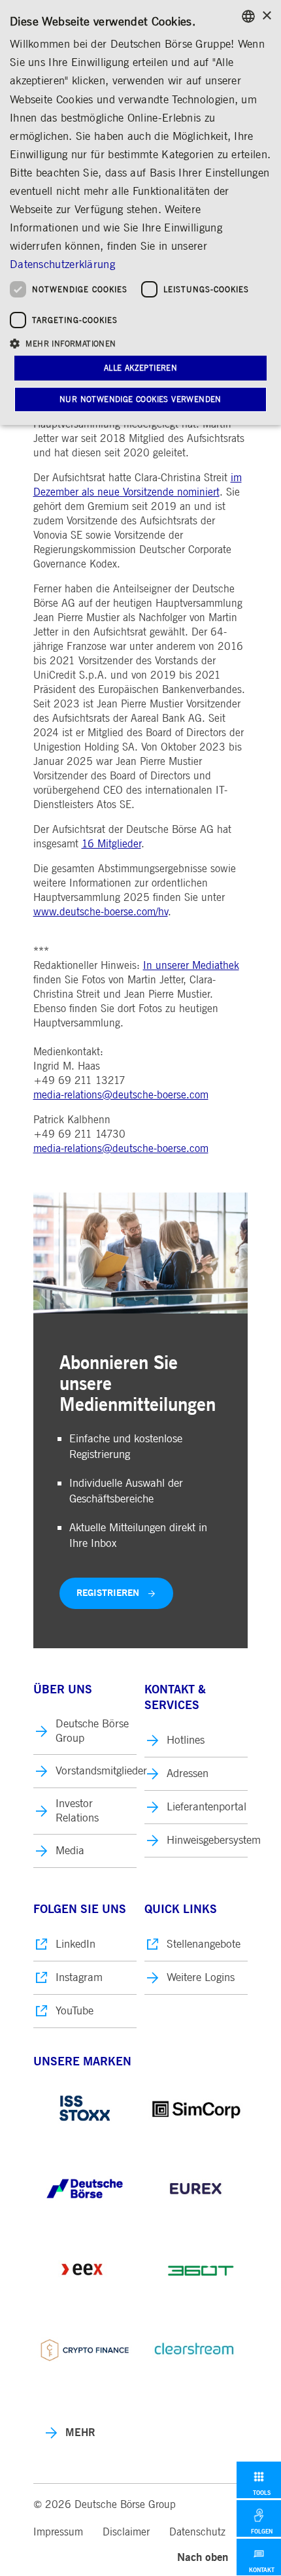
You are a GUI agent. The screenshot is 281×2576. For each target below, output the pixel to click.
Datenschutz (197, 2532)
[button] (140, 343)
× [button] (266, 16)
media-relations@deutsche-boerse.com (121, 1095)
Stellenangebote (204, 1944)
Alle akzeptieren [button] (140, 368)
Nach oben (203, 2557)
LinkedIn (75, 1944)
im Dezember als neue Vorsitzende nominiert (138, 485)
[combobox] (248, 16)
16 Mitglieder (111, 844)
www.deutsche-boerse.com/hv (101, 912)
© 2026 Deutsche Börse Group (105, 2505)
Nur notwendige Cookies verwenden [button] (140, 399)
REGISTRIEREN (108, 1593)
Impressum (58, 2532)
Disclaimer (126, 2532)
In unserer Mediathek (191, 966)
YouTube (74, 2011)
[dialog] (140, 212)
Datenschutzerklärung (62, 264)
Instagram (79, 1977)
